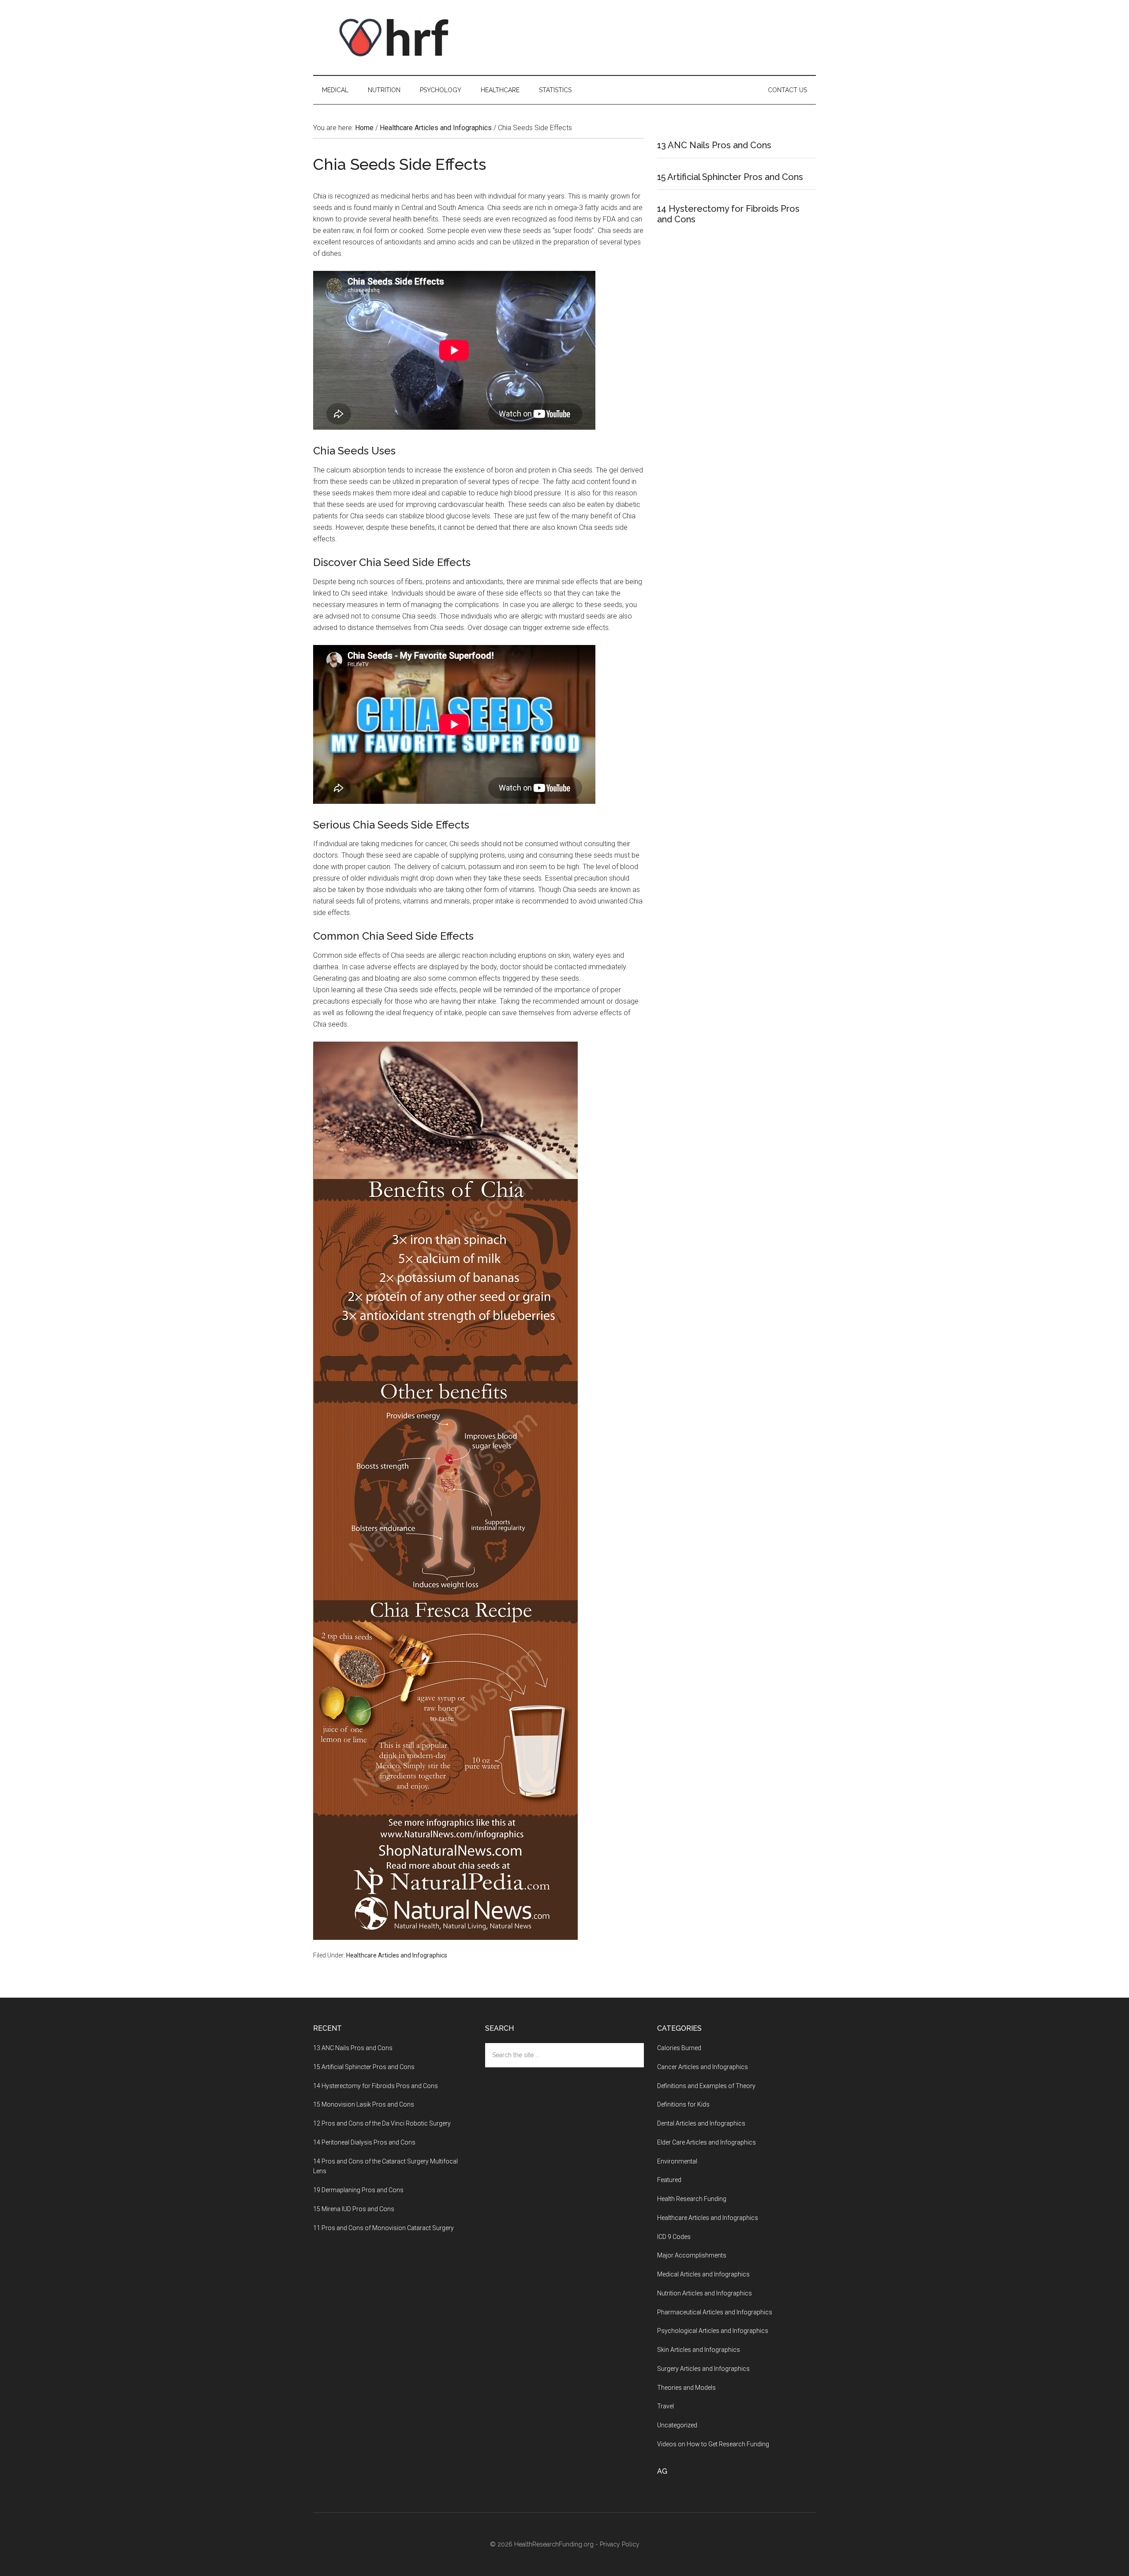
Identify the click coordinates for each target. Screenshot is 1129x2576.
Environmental (677, 2161)
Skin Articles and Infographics (699, 2350)
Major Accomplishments (692, 2255)
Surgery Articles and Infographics (703, 2369)
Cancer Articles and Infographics (703, 2067)
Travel (665, 2406)
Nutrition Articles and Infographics (705, 2293)
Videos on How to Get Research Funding (713, 2444)
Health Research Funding (692, 2199)
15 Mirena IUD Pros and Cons (354, 2209)
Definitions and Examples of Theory (706, 2086)
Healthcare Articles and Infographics (397, 1955)
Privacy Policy (620, 2544)
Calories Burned (679, 2048)
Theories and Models (686, 2388)
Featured (669, 2180)
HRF (397, 37)
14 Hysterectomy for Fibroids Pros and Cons (376, 2086)
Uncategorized (677, 2425)
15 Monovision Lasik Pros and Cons (364, 2104)
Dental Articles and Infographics (701, 2123)
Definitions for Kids (683, 2104)
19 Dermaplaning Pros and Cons (358, 2190)
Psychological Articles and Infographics (713, 2331)
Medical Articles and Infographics (703, 2274)
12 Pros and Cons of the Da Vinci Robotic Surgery (382, 2123)
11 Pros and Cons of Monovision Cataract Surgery (383, 2228)
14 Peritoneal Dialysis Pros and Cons (364, 2142)
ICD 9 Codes (674, 2237)
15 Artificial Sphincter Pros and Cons (730, 177)
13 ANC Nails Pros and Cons (714, 145)
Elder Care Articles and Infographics (707, 2142)
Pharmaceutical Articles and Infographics (715, 2312)
